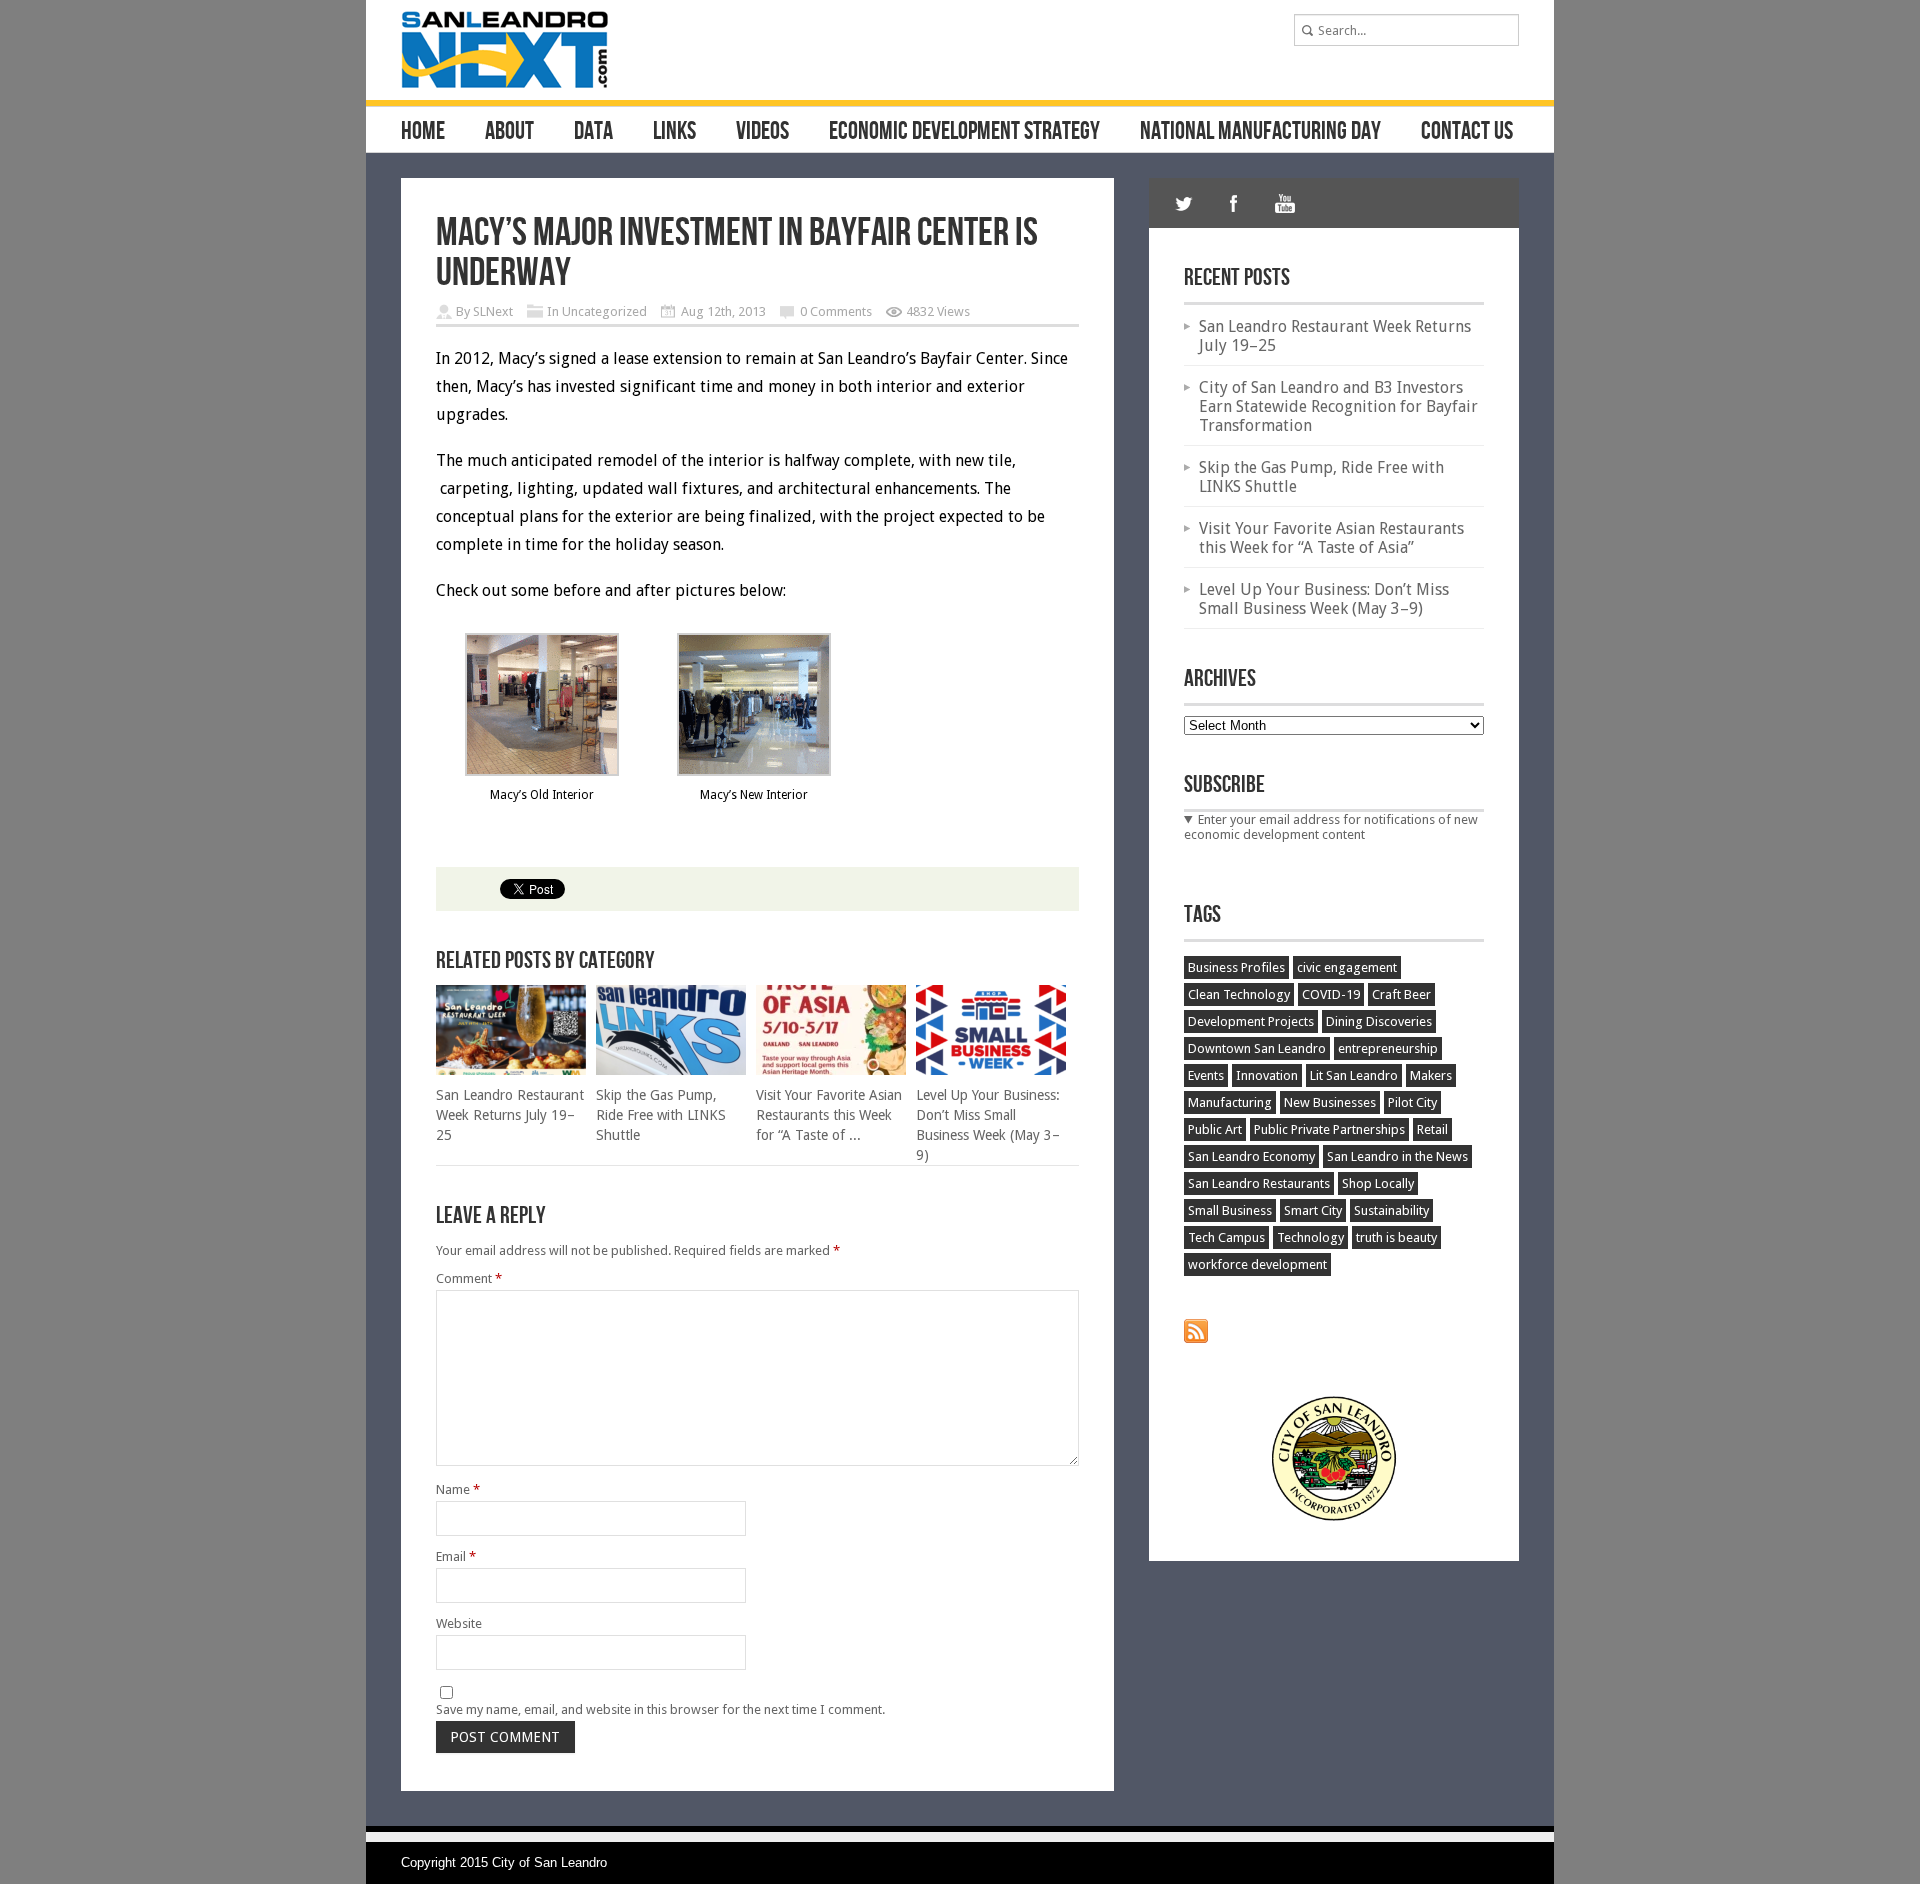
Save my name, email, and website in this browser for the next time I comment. (660, 1709)
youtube (1284, 203)
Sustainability (1391, 1210)
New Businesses (1330, 1102)
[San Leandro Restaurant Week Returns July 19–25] (511, 1070)
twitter (1184, 203)
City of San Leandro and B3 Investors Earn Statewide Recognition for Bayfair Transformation (1338, 406)
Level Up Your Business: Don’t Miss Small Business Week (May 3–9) (1324, 599)
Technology (1310, 1237)
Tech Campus (1226, 1237)
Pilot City (1412, 1102)
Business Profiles (1236, 967)
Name (458, 1489)
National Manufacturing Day (1260, 132)
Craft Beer (1401, 994)
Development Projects (1251, 1021)
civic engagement (1347, 967)
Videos (762, 132)
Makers (1431, 1075)
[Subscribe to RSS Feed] (1196, 1338)
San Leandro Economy (1251, 1156)
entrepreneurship (1388, 1048)
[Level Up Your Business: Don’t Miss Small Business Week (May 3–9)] (991, 1070)
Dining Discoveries (1379, 1021)
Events (1206, 1075)
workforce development (1257, 1264)
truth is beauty (1396, 1237)
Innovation (1267, 1075)
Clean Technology (1239, 994)
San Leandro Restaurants (1259, 1183)
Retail (1432, 1129)
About (509, 132)
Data (593, 132)
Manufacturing (1230, 1102)
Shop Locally (1378, 1183)
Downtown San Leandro (1257, 1048)
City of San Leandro (549, 1862)
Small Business (1230, 1210)
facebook (1234, 203)
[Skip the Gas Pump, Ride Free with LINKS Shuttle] (671, 1070)
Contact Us (1467, 132)
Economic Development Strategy (964, 132)
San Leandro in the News (1397, 1156)
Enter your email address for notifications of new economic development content (1331, 827)
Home (423, 132)
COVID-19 (1331, 994)
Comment (469, 1278)
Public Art (1215, 1129)
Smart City (1313, 1210)
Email (456, 1556)
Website (459, 1623)
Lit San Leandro (1354, 1075)
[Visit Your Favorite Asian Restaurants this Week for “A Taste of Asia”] (831, 1070)
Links (674, 132)
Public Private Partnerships (1329, 1129)
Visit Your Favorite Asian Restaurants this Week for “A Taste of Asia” (1331, 538)
